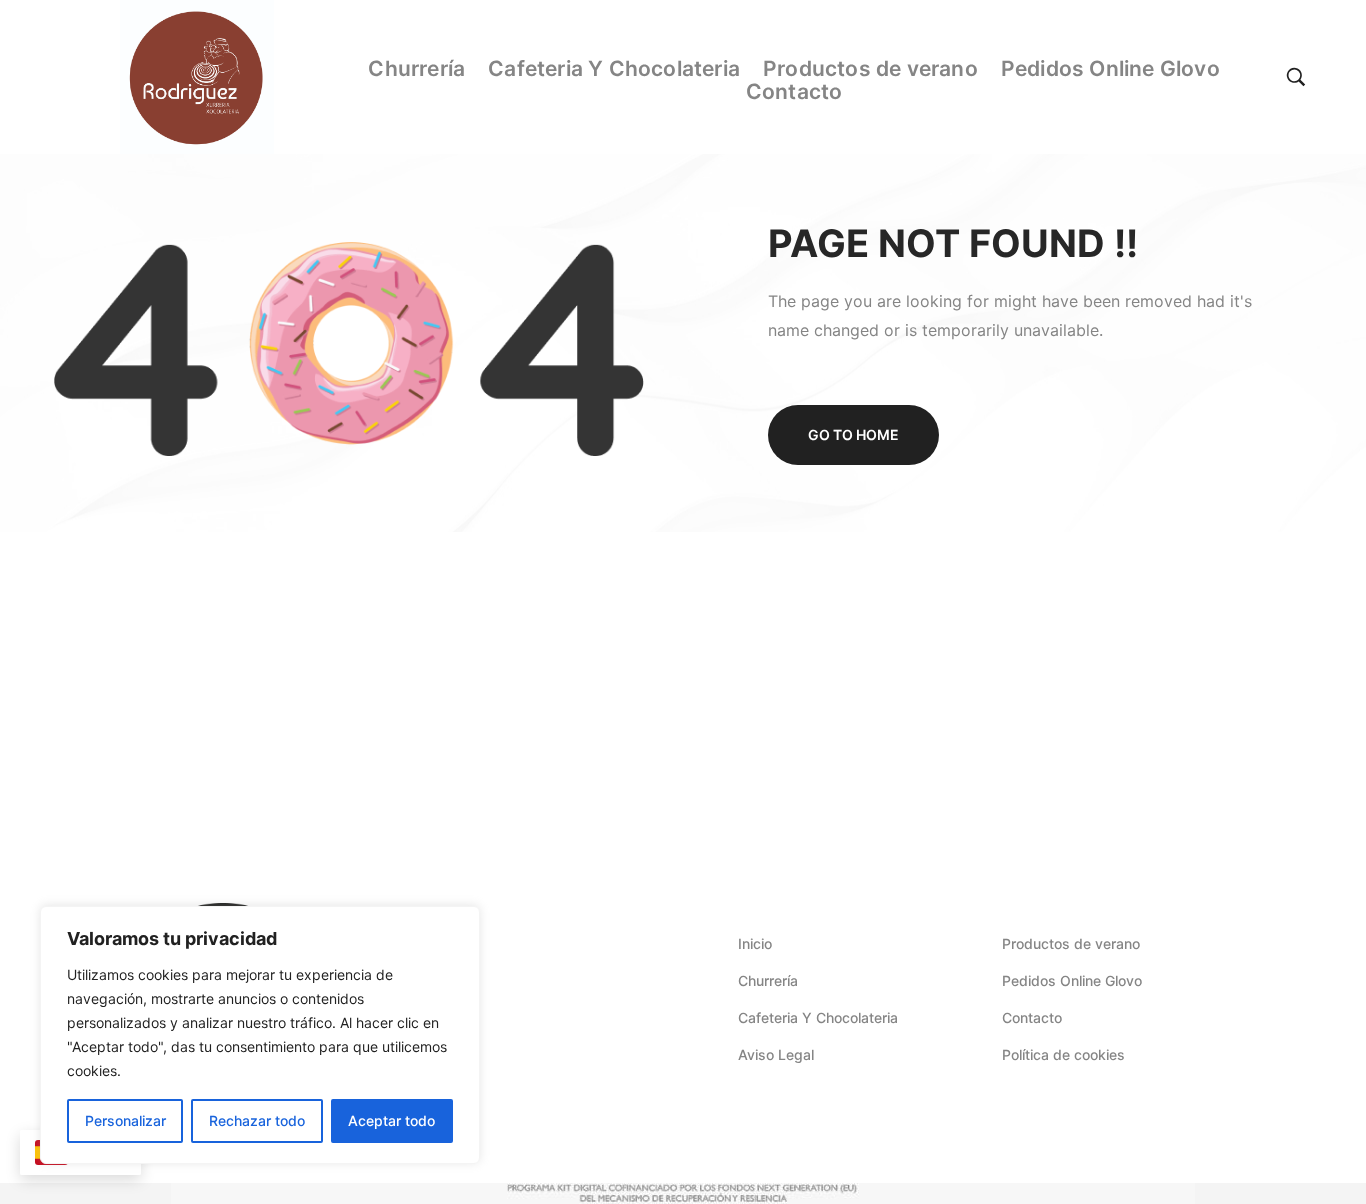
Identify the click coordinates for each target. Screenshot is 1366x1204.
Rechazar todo (257, 1120)
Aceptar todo (391, 1120)
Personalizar (125, 1120)
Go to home (853, 434)
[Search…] (1296, 77)
